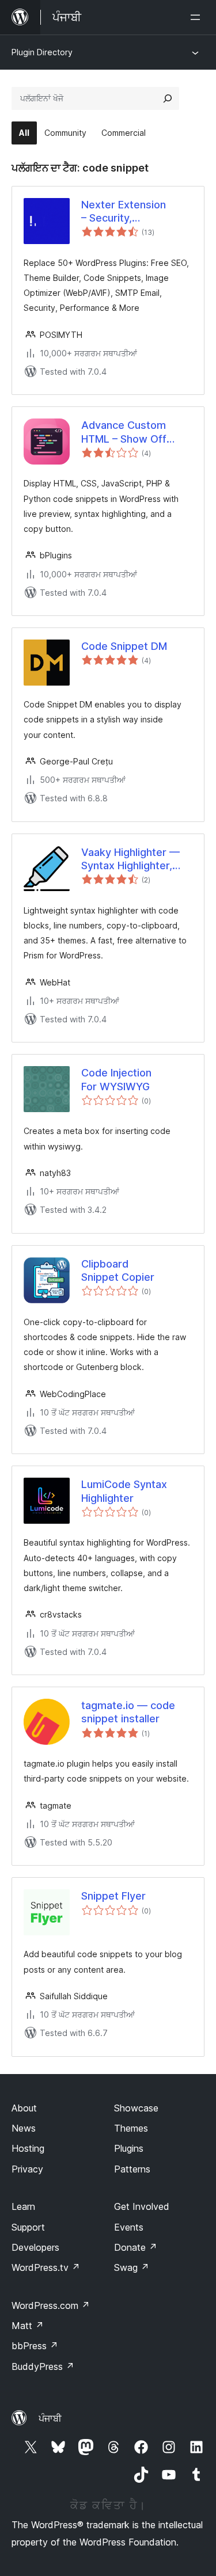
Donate (136, 2247)
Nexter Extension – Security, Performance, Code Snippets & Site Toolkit (137, 212)
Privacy (27, 2169)
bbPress (35, 2346)
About (24, 2108)
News (24, 2128)
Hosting (28, 2148)
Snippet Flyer (113, 1896)
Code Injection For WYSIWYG (116, 1079)
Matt (28, 2326)
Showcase (136, 2108)
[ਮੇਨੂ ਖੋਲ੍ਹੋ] (198, 17)
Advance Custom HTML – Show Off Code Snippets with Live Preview (129, 432)
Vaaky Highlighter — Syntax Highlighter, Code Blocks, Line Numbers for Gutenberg (130, 859)
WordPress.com (51, 2305)
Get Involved (142, 2206)
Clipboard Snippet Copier (118, 1270)
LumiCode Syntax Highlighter (124, 1491)
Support (28, 2227)
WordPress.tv (46, 2267)
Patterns (132, 2169)
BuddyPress (43, 2366)
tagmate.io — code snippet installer (128, 1712)
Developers (35, 2247)
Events (129, 2227)
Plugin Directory (42, 52)
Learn (23, 2206)
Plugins (129, 2148)
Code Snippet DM (124, 646)
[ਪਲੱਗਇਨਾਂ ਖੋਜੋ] (168, 98)
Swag (132, 2267)
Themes (131, 2128)
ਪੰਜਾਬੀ (50, 2418)
